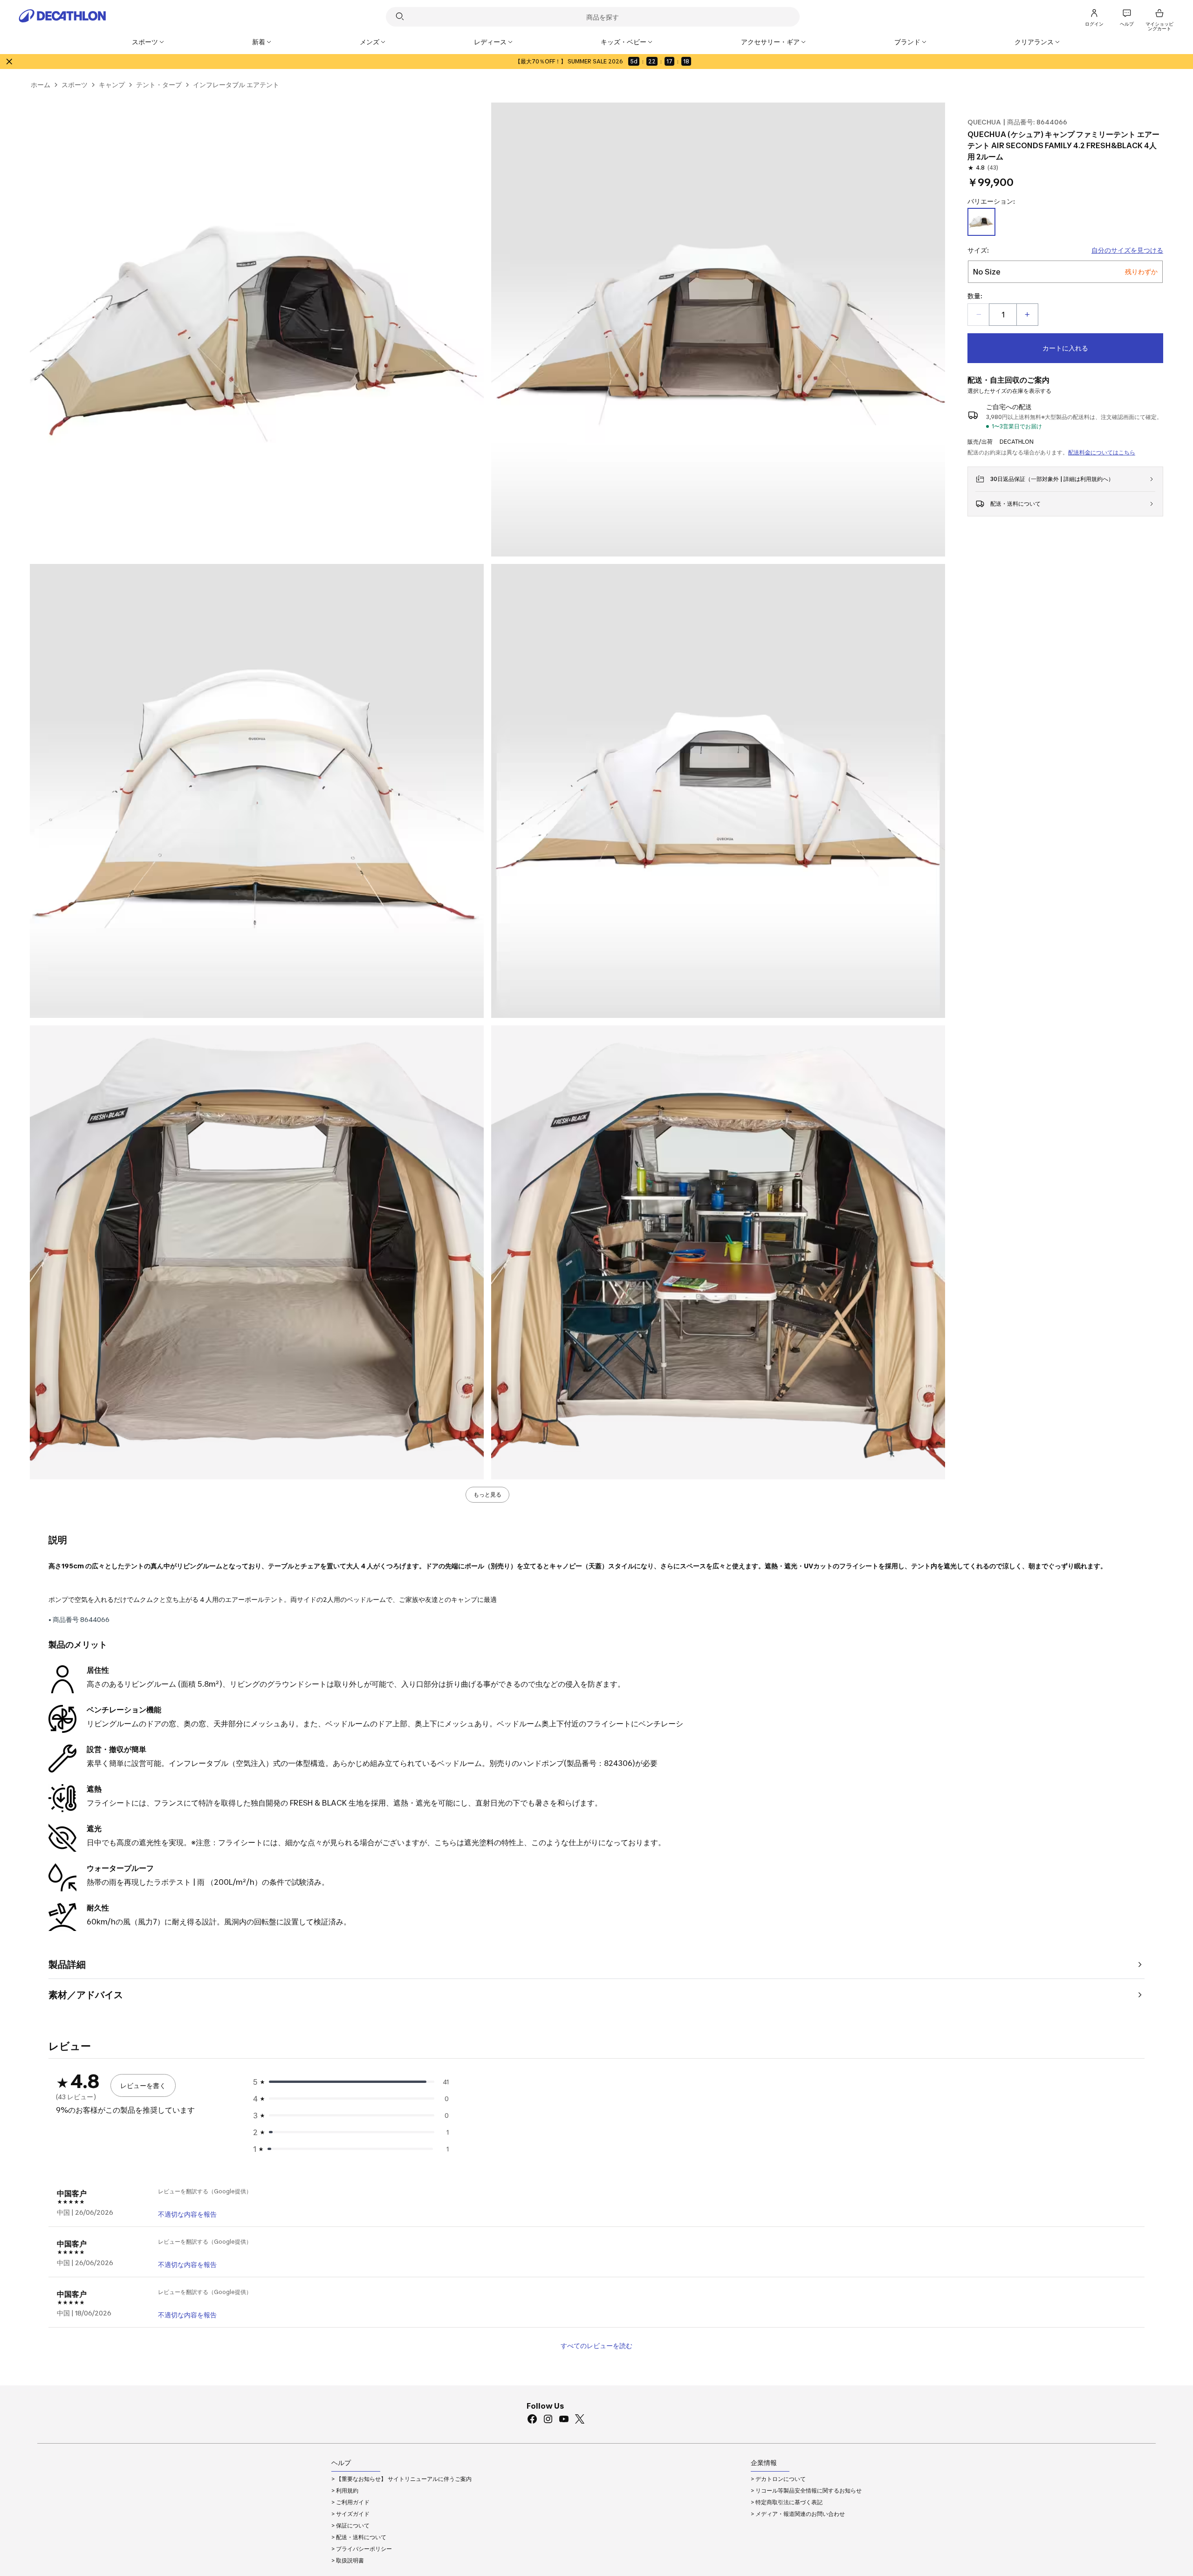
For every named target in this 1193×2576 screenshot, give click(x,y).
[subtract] (979, 315)
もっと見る (487, 1494)
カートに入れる (1065, 348)
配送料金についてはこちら (1102, 452)
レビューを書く (143, 2085)
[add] (1027, 315)
